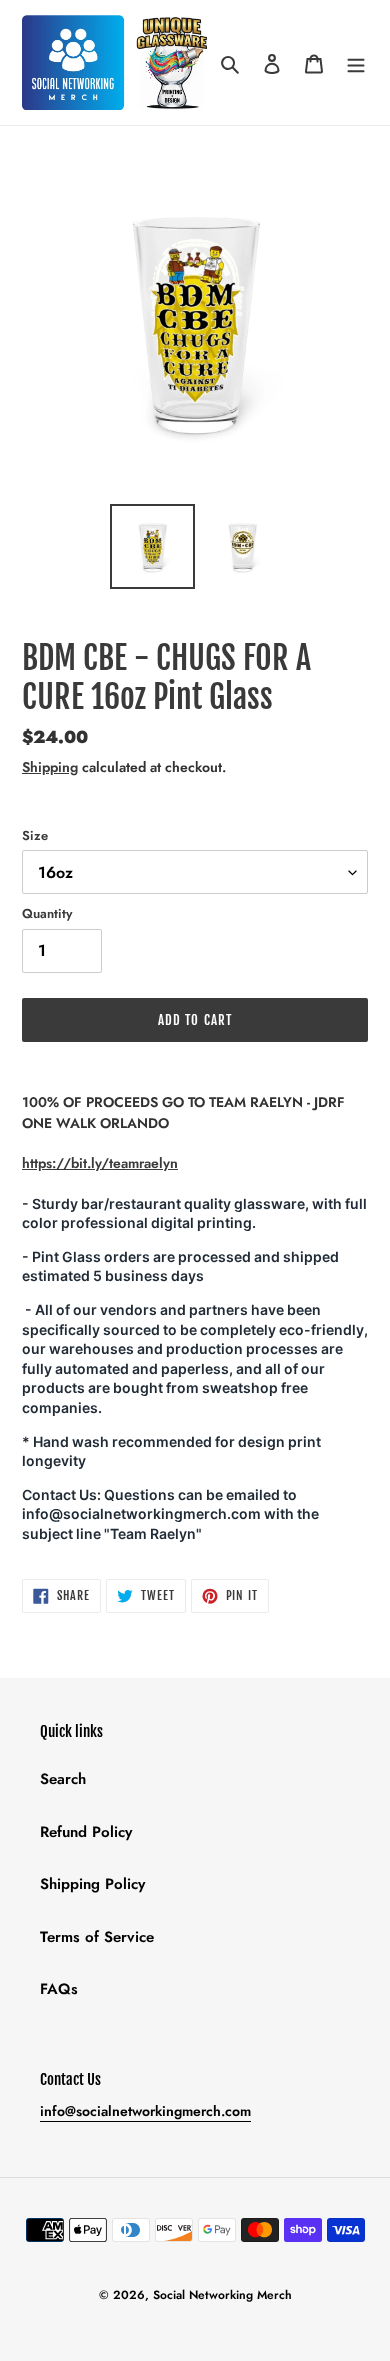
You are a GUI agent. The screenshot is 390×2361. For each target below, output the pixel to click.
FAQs (59, 1989)
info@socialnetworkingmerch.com (145, 2111)
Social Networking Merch (222, 2295)
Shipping (50, 767)
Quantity (47, 913)
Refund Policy (86, 1832)
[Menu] (356, 62)
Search (63, 1779)
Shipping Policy (92, 1884)
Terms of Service (97, 1937)
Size (35, 835)
